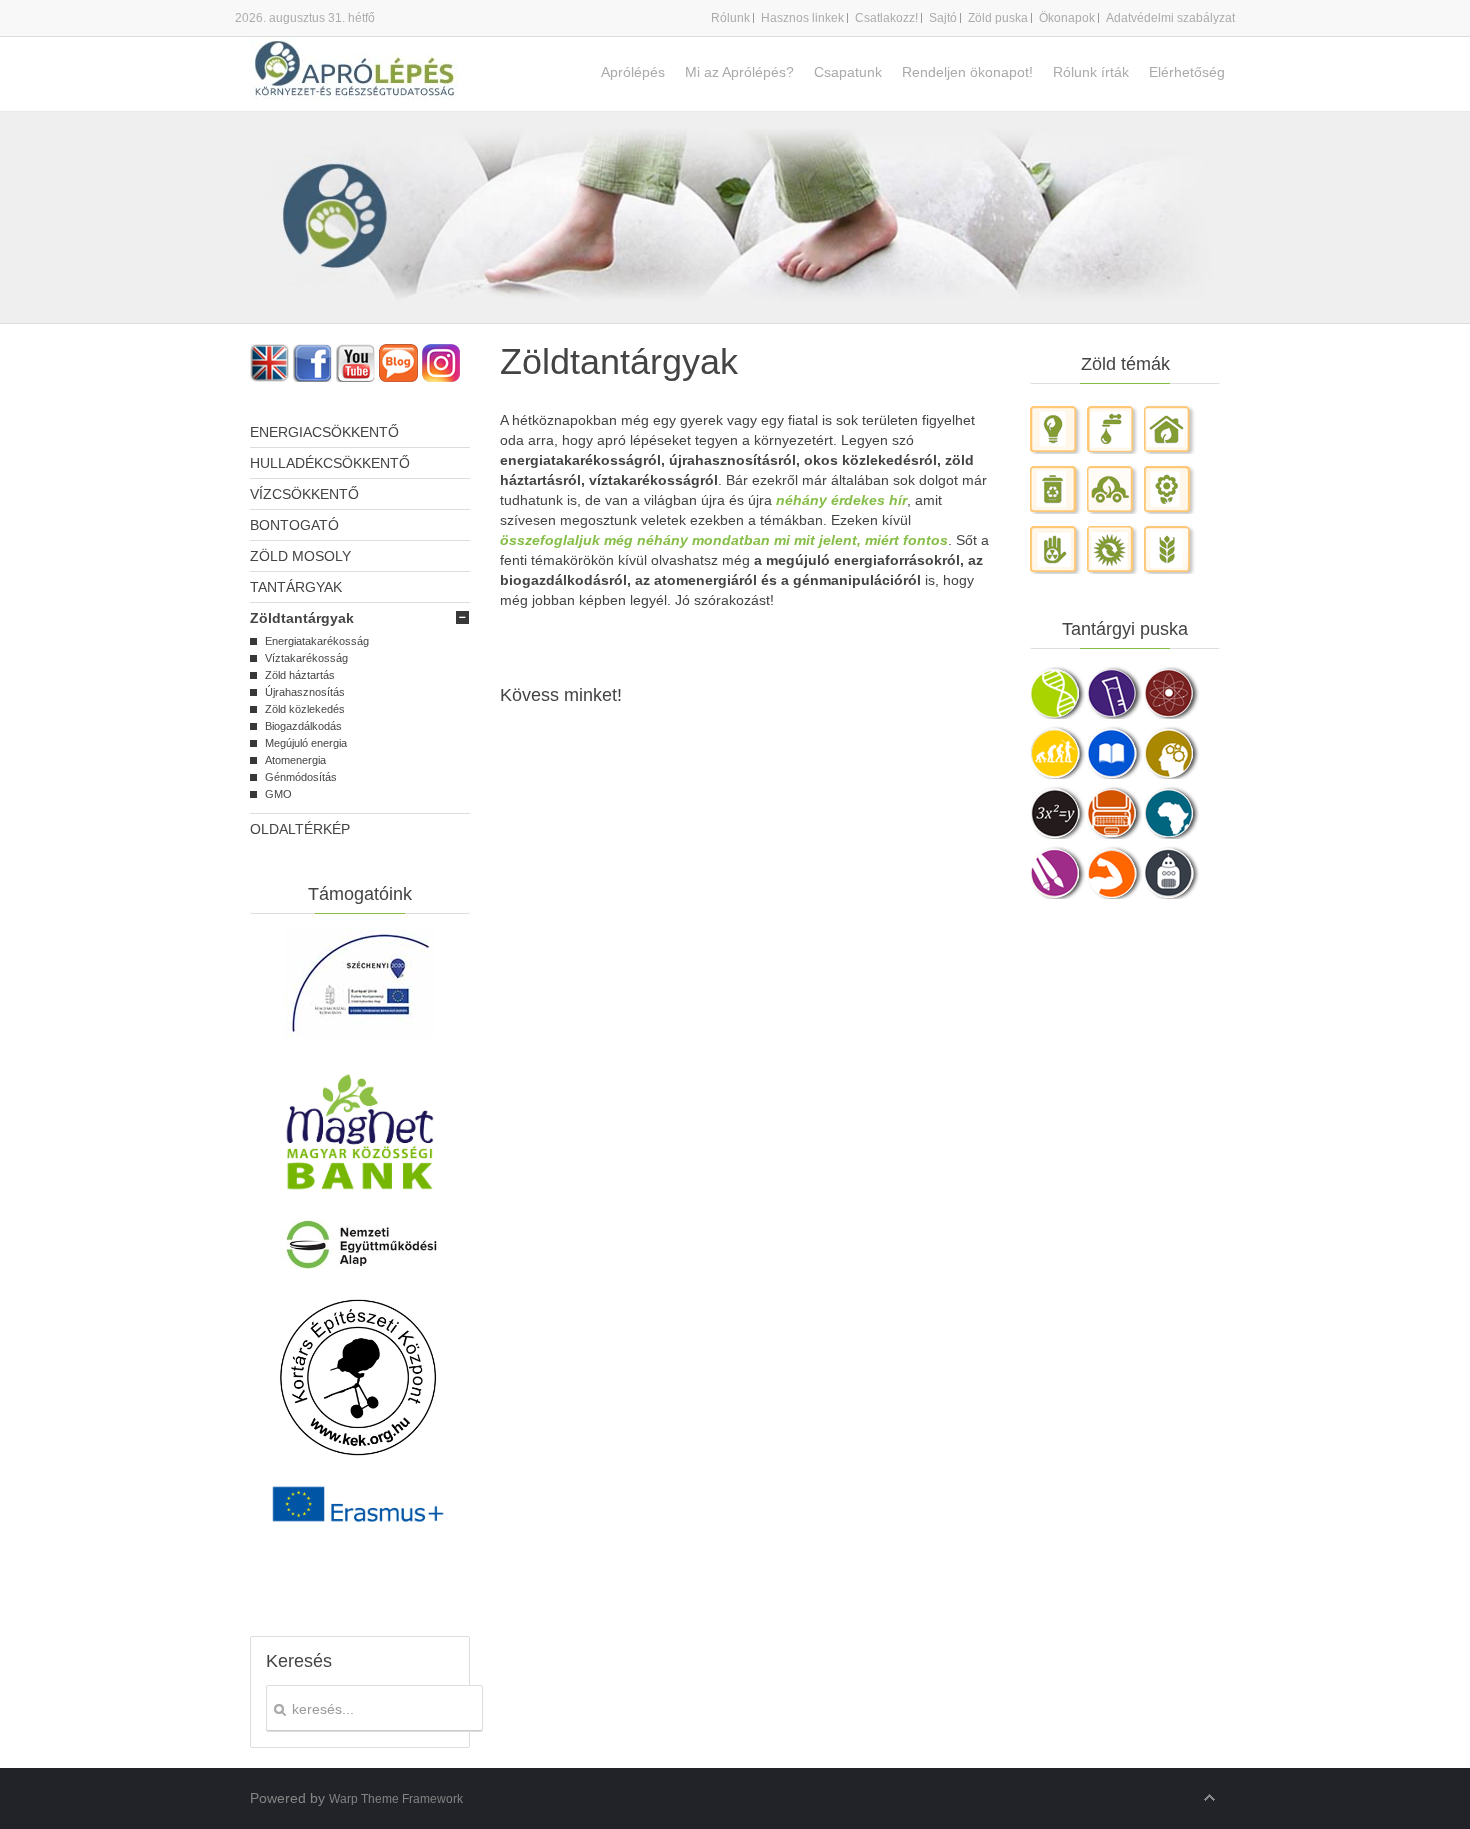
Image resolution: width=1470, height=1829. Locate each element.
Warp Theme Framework (396, 1799)
